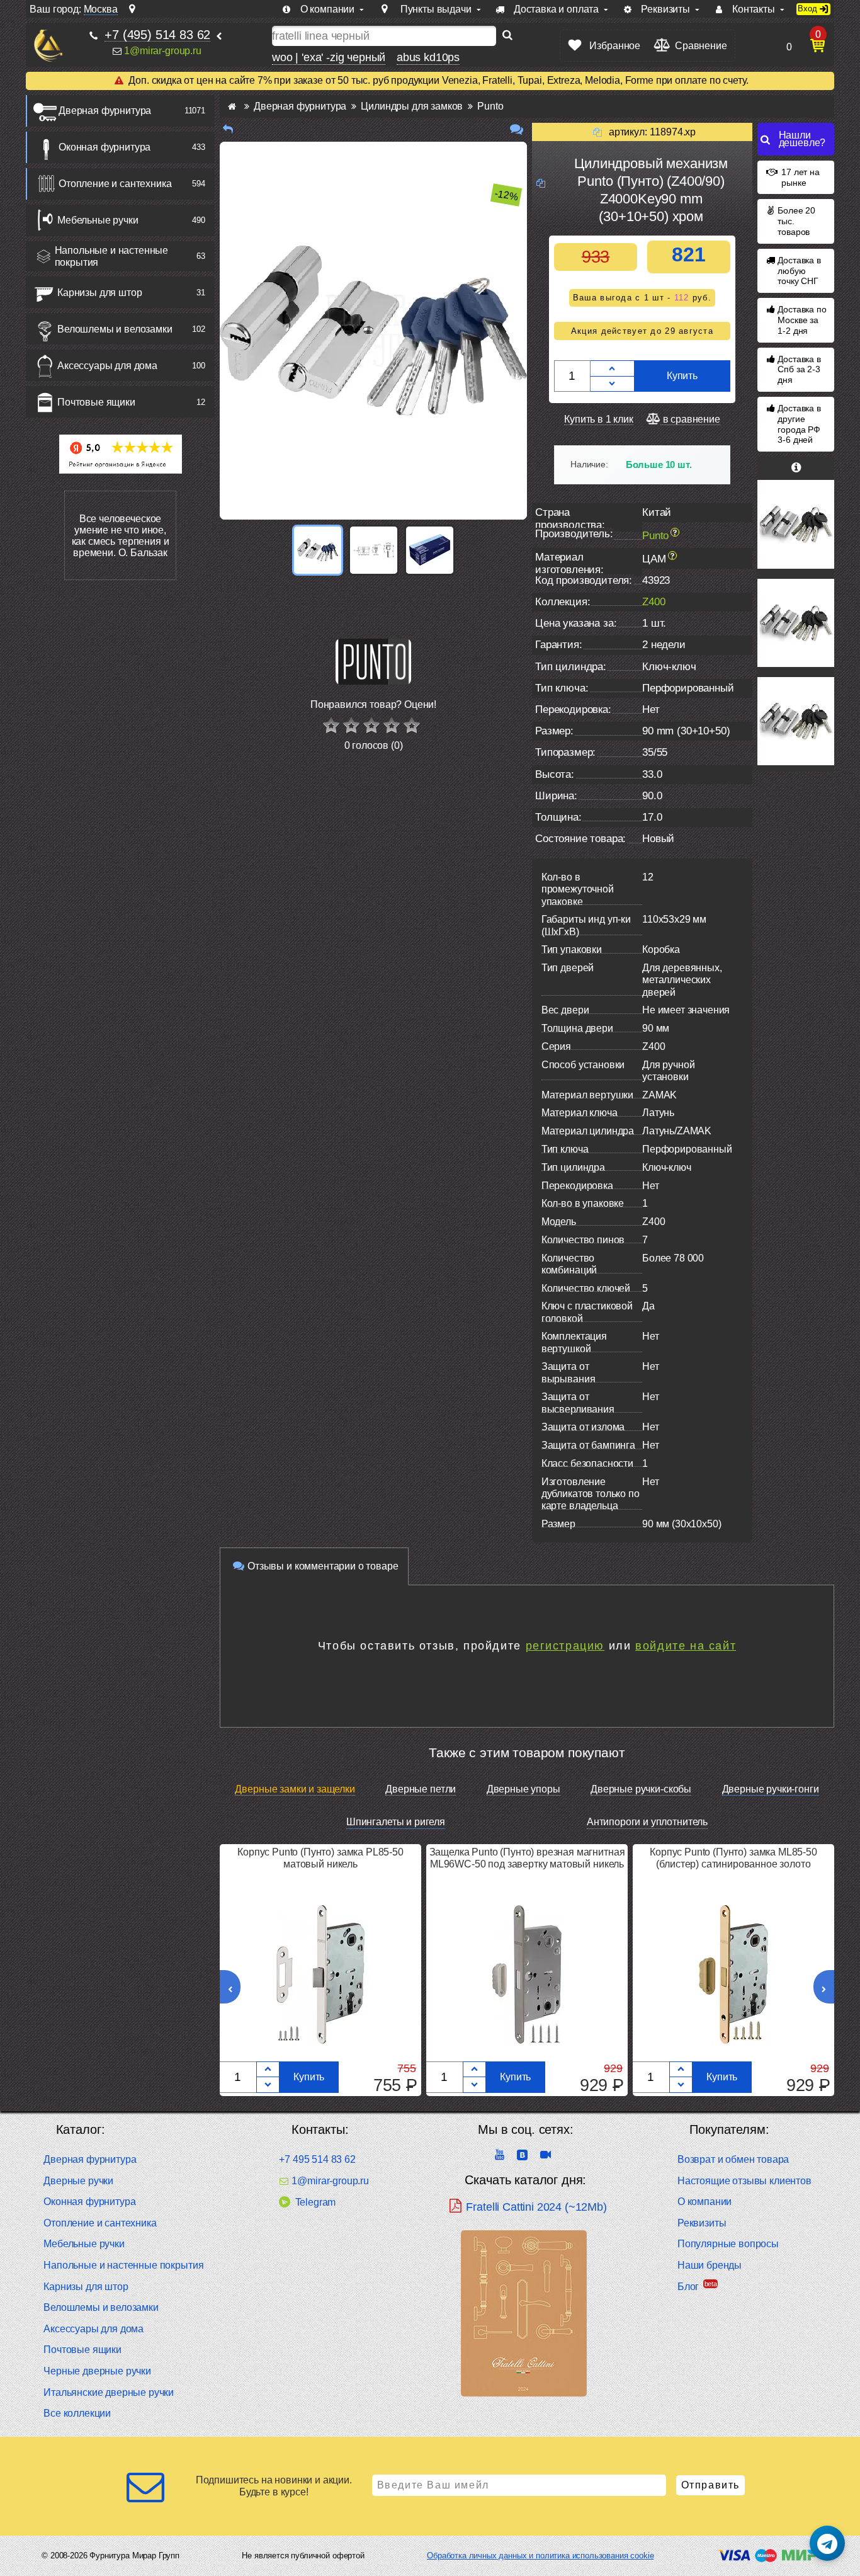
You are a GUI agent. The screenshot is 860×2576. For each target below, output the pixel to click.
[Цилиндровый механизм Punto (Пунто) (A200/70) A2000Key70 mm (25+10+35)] (796, 721)
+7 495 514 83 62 (317, 2159)
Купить (682, 376)
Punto (655, 536)
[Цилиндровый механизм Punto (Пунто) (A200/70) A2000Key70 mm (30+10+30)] (796, 623)
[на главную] (48, 46)
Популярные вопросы (728, 2244)
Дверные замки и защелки (295, 1789)
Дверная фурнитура (105, 111)
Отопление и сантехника (115, 184)
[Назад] (228, 129)
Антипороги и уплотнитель (647, 1822)
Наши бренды (710, 2265)
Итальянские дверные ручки (109, 2392)
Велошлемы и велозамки (115, 329)
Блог (688, 2287)
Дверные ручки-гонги (771, 1789)
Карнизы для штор (99, 293)
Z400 (653, 602)
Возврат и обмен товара (733, 2159)
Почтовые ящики (96, 402)
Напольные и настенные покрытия (112, 256)
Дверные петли (421, 1789)
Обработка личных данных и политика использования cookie (540, 2556)
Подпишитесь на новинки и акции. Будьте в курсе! (274, 2486)
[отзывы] (517, 129)
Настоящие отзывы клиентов (744, 2181)
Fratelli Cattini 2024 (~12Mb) (536, 2207)
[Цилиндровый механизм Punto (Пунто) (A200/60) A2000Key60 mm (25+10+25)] (796, 524)
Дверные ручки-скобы (641, 1789)
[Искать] (507, 36)
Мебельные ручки (98, 220)
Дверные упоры (523, 1789)
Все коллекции (77, 2413)
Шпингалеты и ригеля (396, 1822)
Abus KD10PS (428, 57)
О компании (704, 2202)
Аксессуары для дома (107, 366)
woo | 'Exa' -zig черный (329, 57)
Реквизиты (702, 2223)
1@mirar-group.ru (162, 51)
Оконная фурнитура (105, 147)
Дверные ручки (78, 2181)
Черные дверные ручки (97, 2371)
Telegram (315, 2202)
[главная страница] (232, 106)
